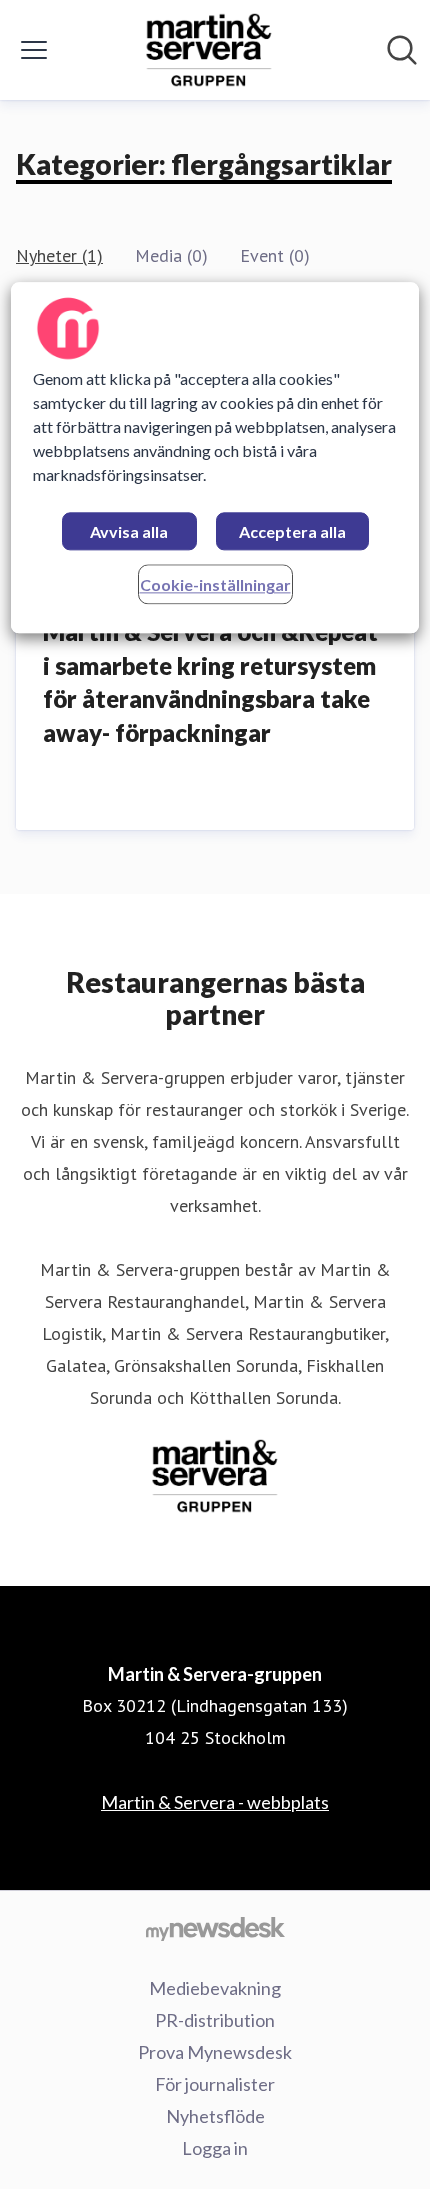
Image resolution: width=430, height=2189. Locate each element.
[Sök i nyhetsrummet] (402, 50)
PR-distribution (215, 2020)
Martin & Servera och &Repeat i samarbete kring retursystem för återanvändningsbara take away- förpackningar (210, 682)
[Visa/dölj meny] (34, 50)
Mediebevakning (215, 1988)
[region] (215, 458)
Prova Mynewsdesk (215, 2052)
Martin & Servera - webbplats (215, 1802)
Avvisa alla (129, 532)
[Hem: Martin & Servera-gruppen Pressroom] (209, 50)
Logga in (215, 2148)
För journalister (215, 2084)
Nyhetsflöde (215, 2116)
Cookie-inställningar (215, 585)
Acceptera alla (292, 532)
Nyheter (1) (59, 255)
